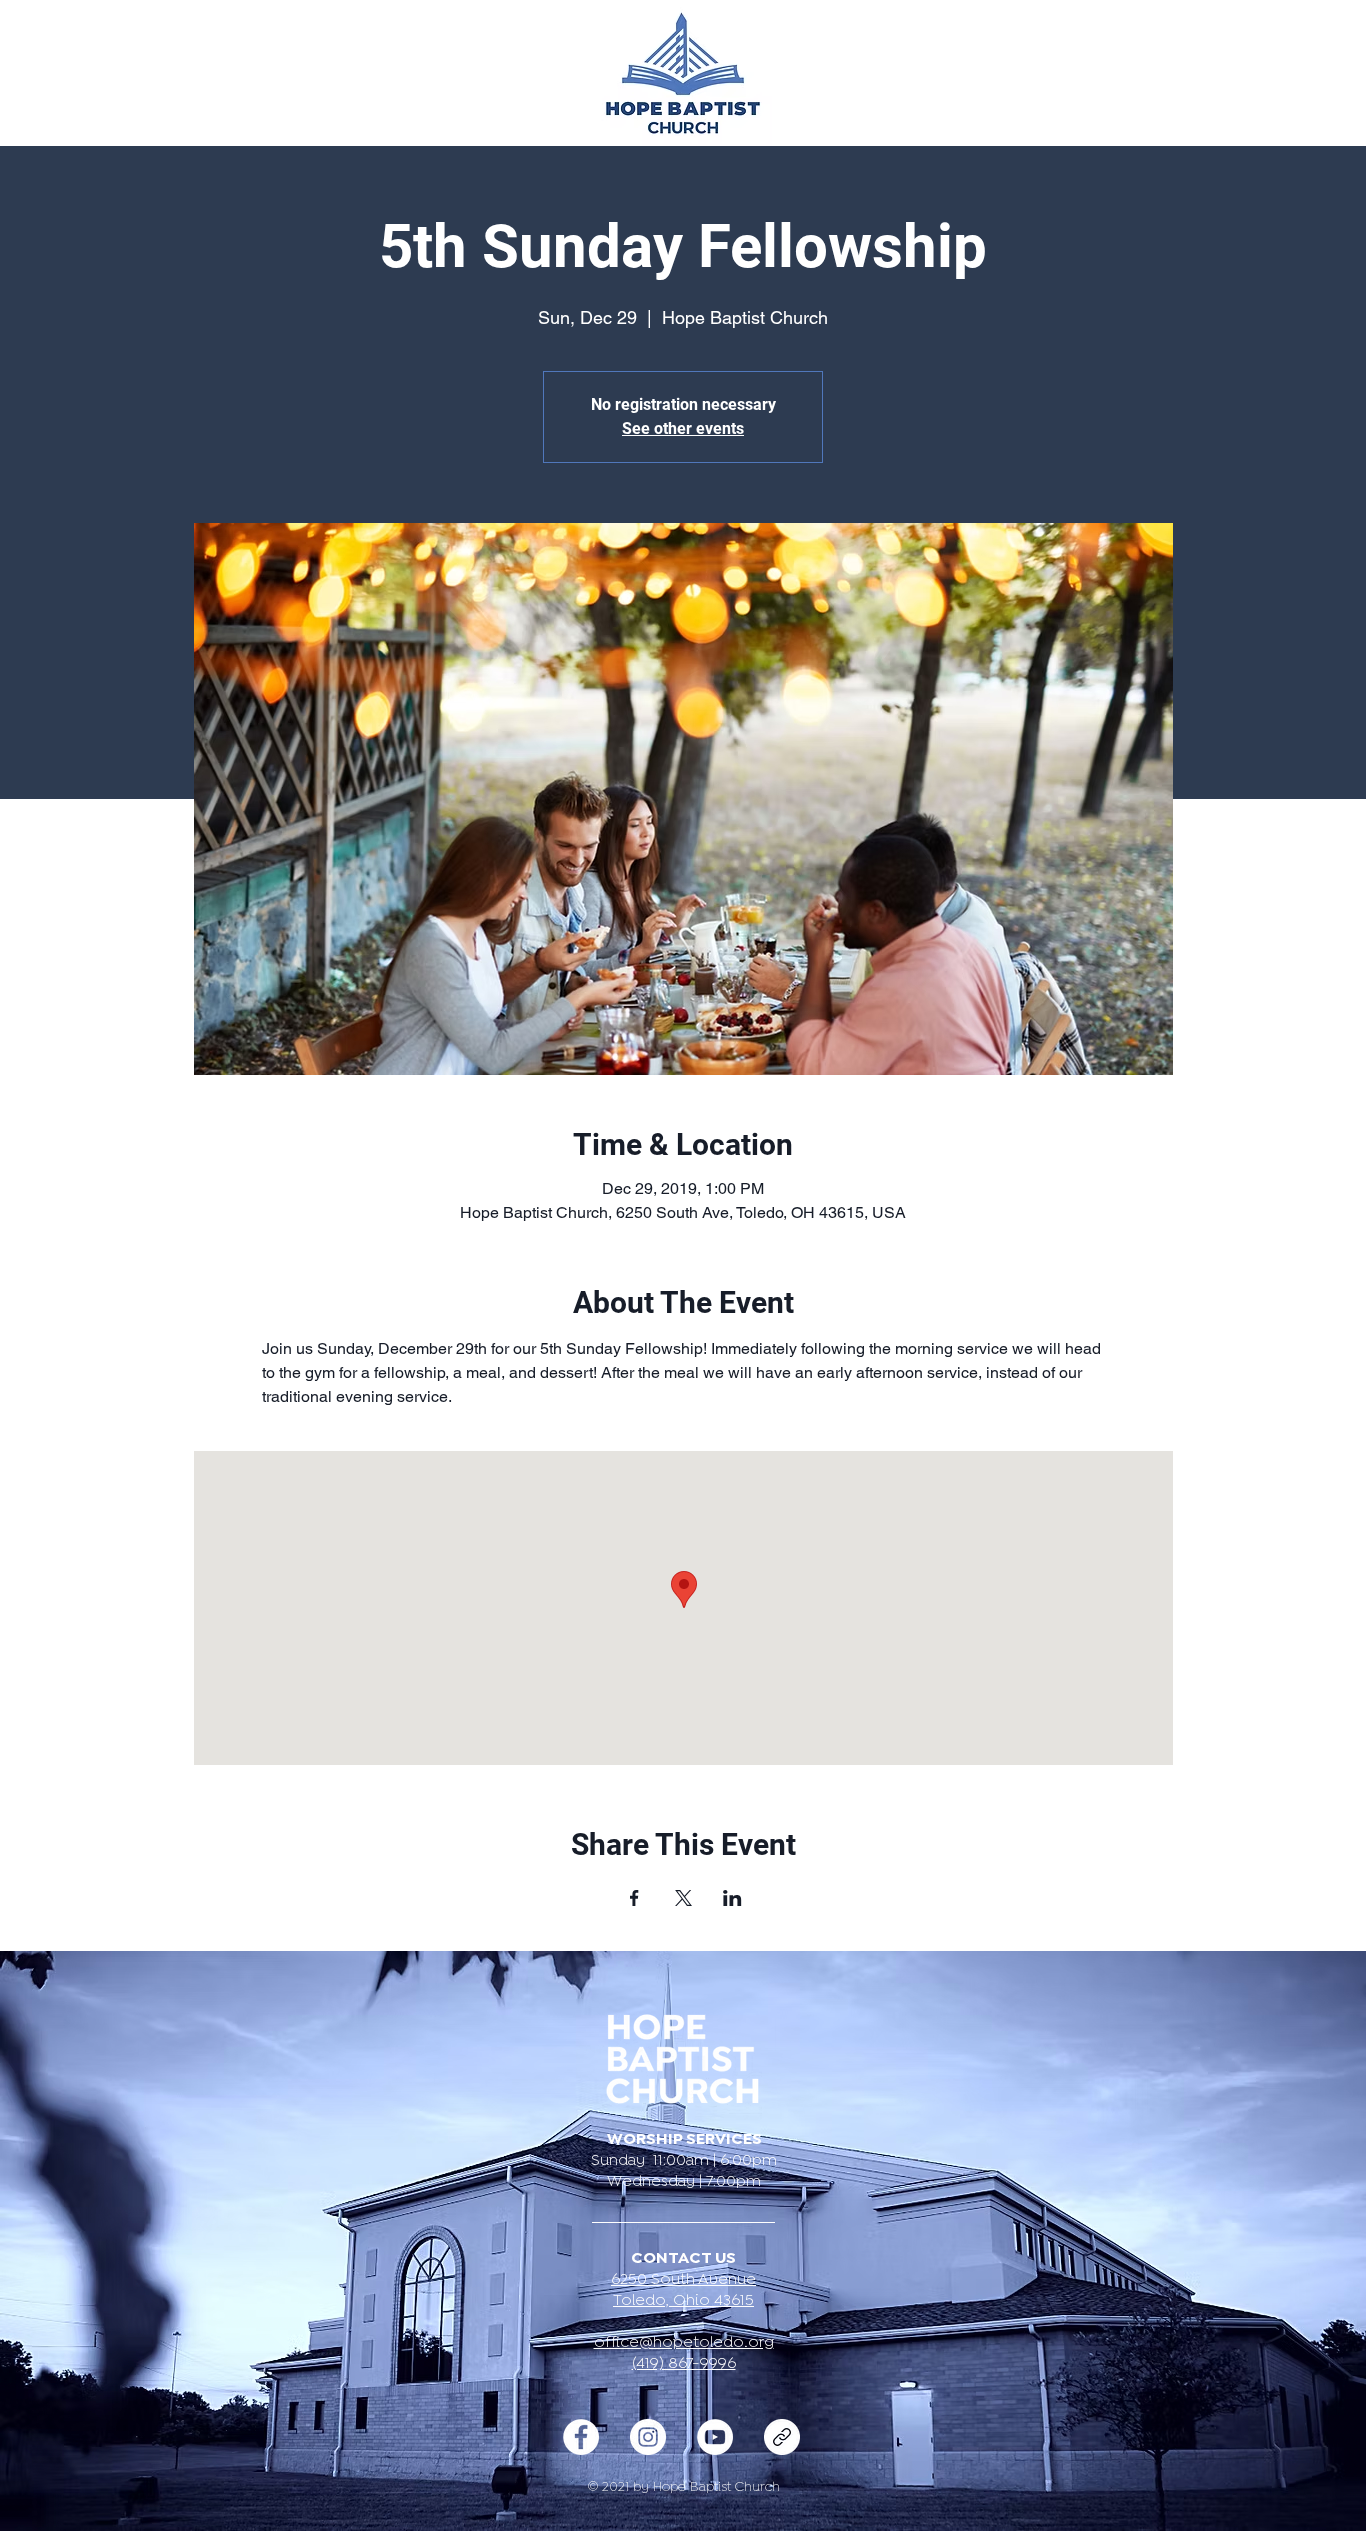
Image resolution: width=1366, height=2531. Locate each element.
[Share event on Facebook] (634, 1898)
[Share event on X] (683, 1898)
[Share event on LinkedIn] (732, 1898)
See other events (683, 428)
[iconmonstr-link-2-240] (782, 2437)
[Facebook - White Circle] (581, 2437)
